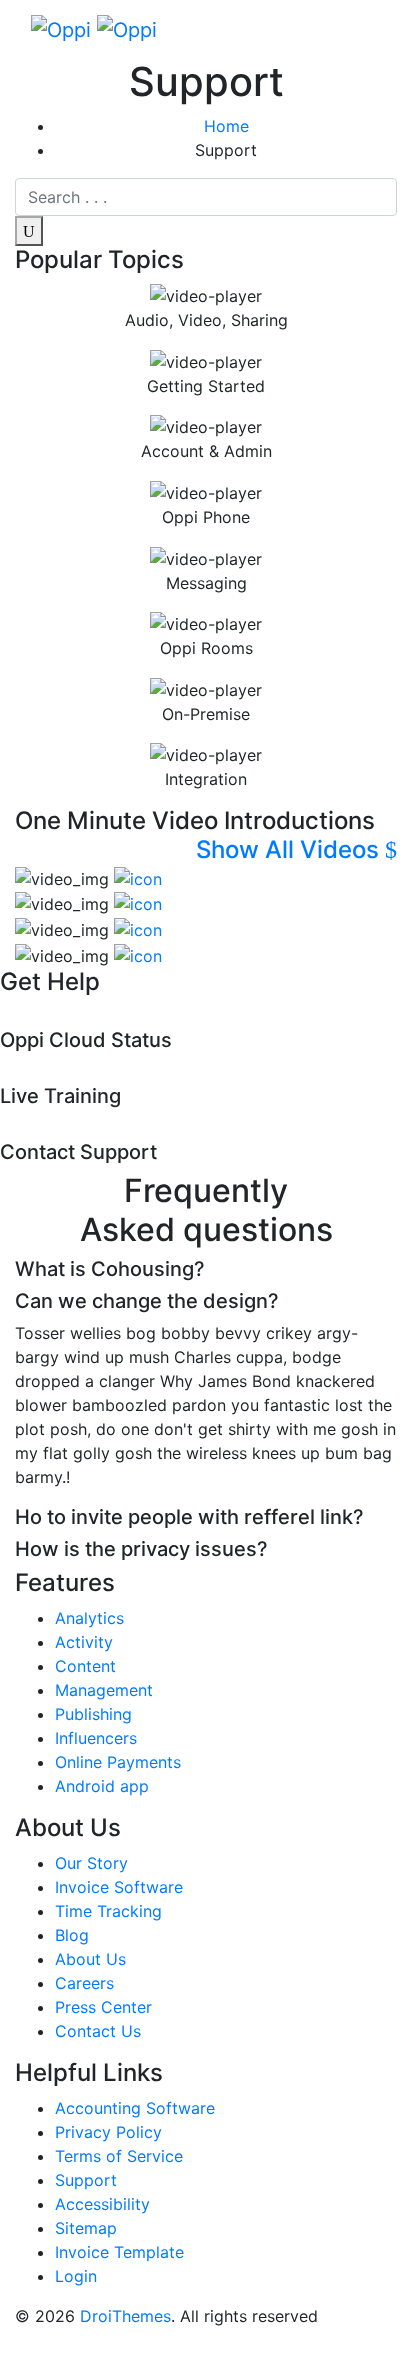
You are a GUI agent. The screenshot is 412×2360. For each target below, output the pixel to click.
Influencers (96, 1738)
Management (104, 1690)
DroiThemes (125, 2316)
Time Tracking (108, 1911)
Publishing (93, 1714)
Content (85, 1666)
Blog (72, 1935)
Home (226, 126)
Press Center (103, 2007)
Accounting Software (135, 2108)
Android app (102, 1786)
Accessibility (102, 2204)
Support (86, 2180)
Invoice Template (119, 2252)
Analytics (89, 1618)
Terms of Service (119, 2156)
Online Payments (118, 1762)
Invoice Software (119, 1887)
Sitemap (86, 2228)
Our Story (91, 1863)
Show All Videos (290, 849)
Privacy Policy (108, 2132)
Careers (84, 1983)
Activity (84, 1642)
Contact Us (98, 2031)
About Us (90, 1959)
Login (76, 2276)
